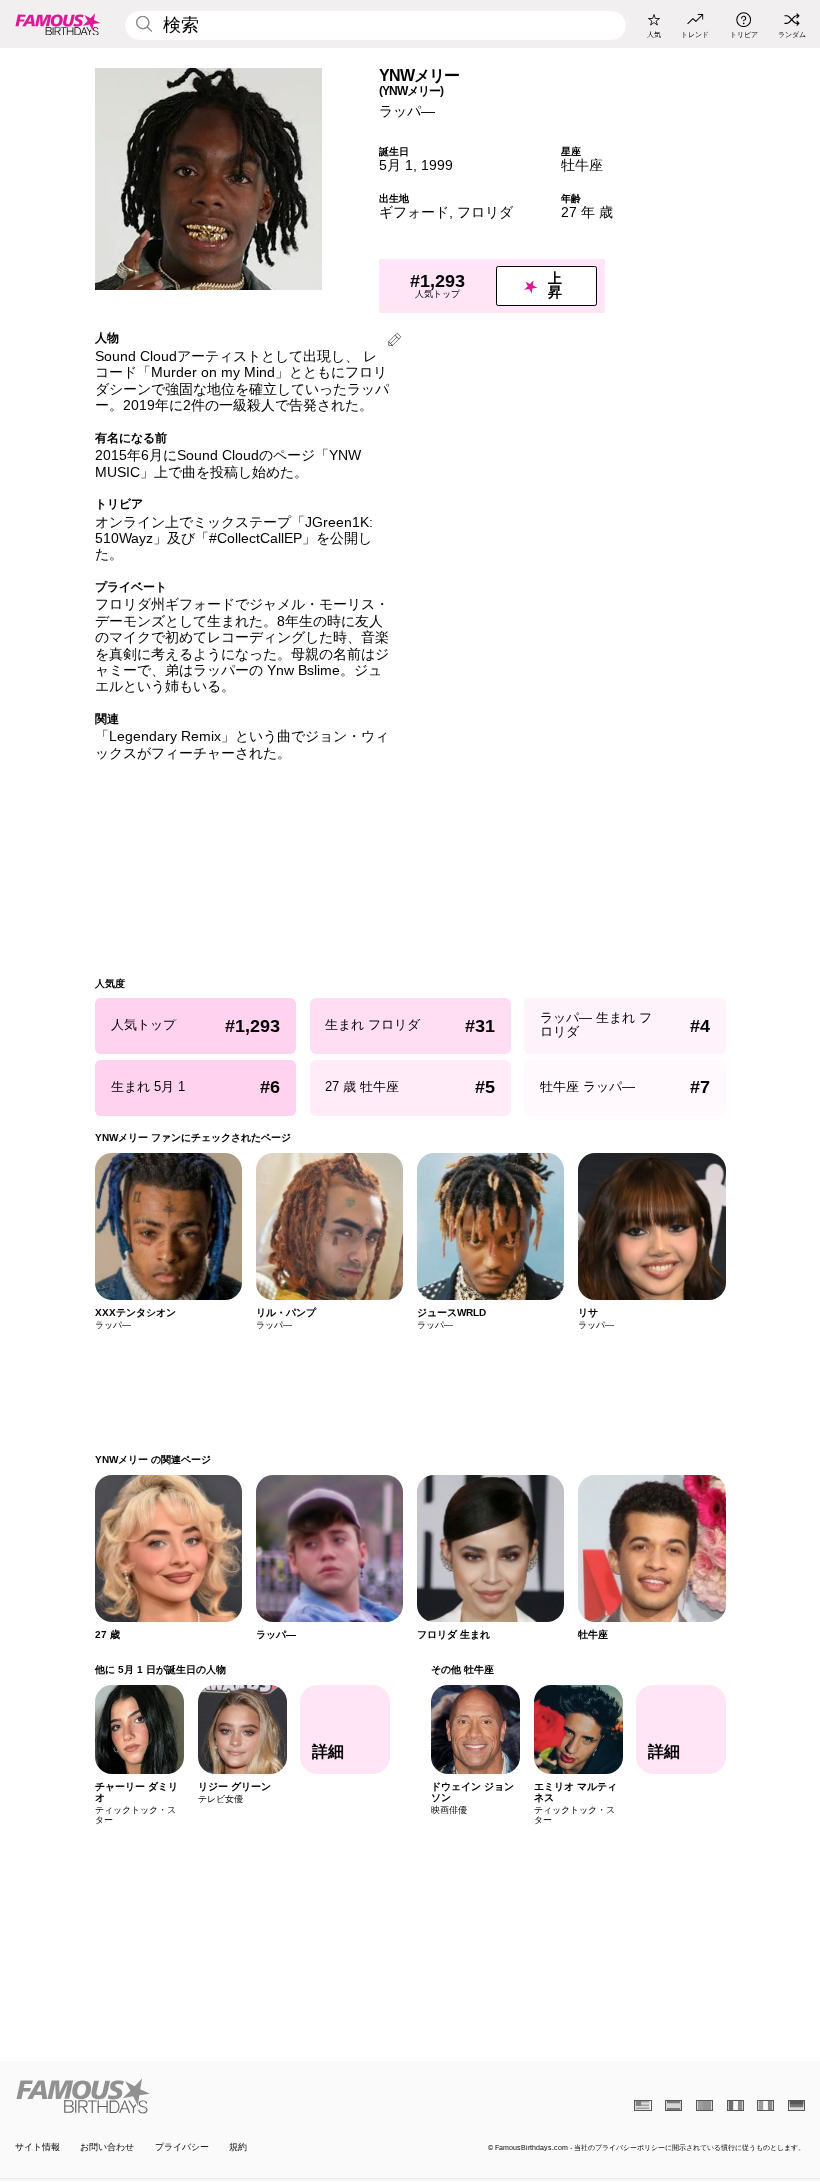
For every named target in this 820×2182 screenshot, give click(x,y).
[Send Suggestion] (394, 341)
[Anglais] (642, 2105)
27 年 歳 (587, 212)
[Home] (209, 2096)
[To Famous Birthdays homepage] (58, 24)
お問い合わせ (107, 2147)
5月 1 (396, 165)
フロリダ (485, 212)
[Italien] (765, 2105)
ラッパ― (407, 111)
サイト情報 (37, 2147)
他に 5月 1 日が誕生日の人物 (160, 1669)
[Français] (735, 2105)
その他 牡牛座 (461, 1669)
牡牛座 (582, 165)
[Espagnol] (673, 2105)
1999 (437, 165)
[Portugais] (704, 2105)
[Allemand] (796, 2105)
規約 (238, 2147)
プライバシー (182, 2147)
